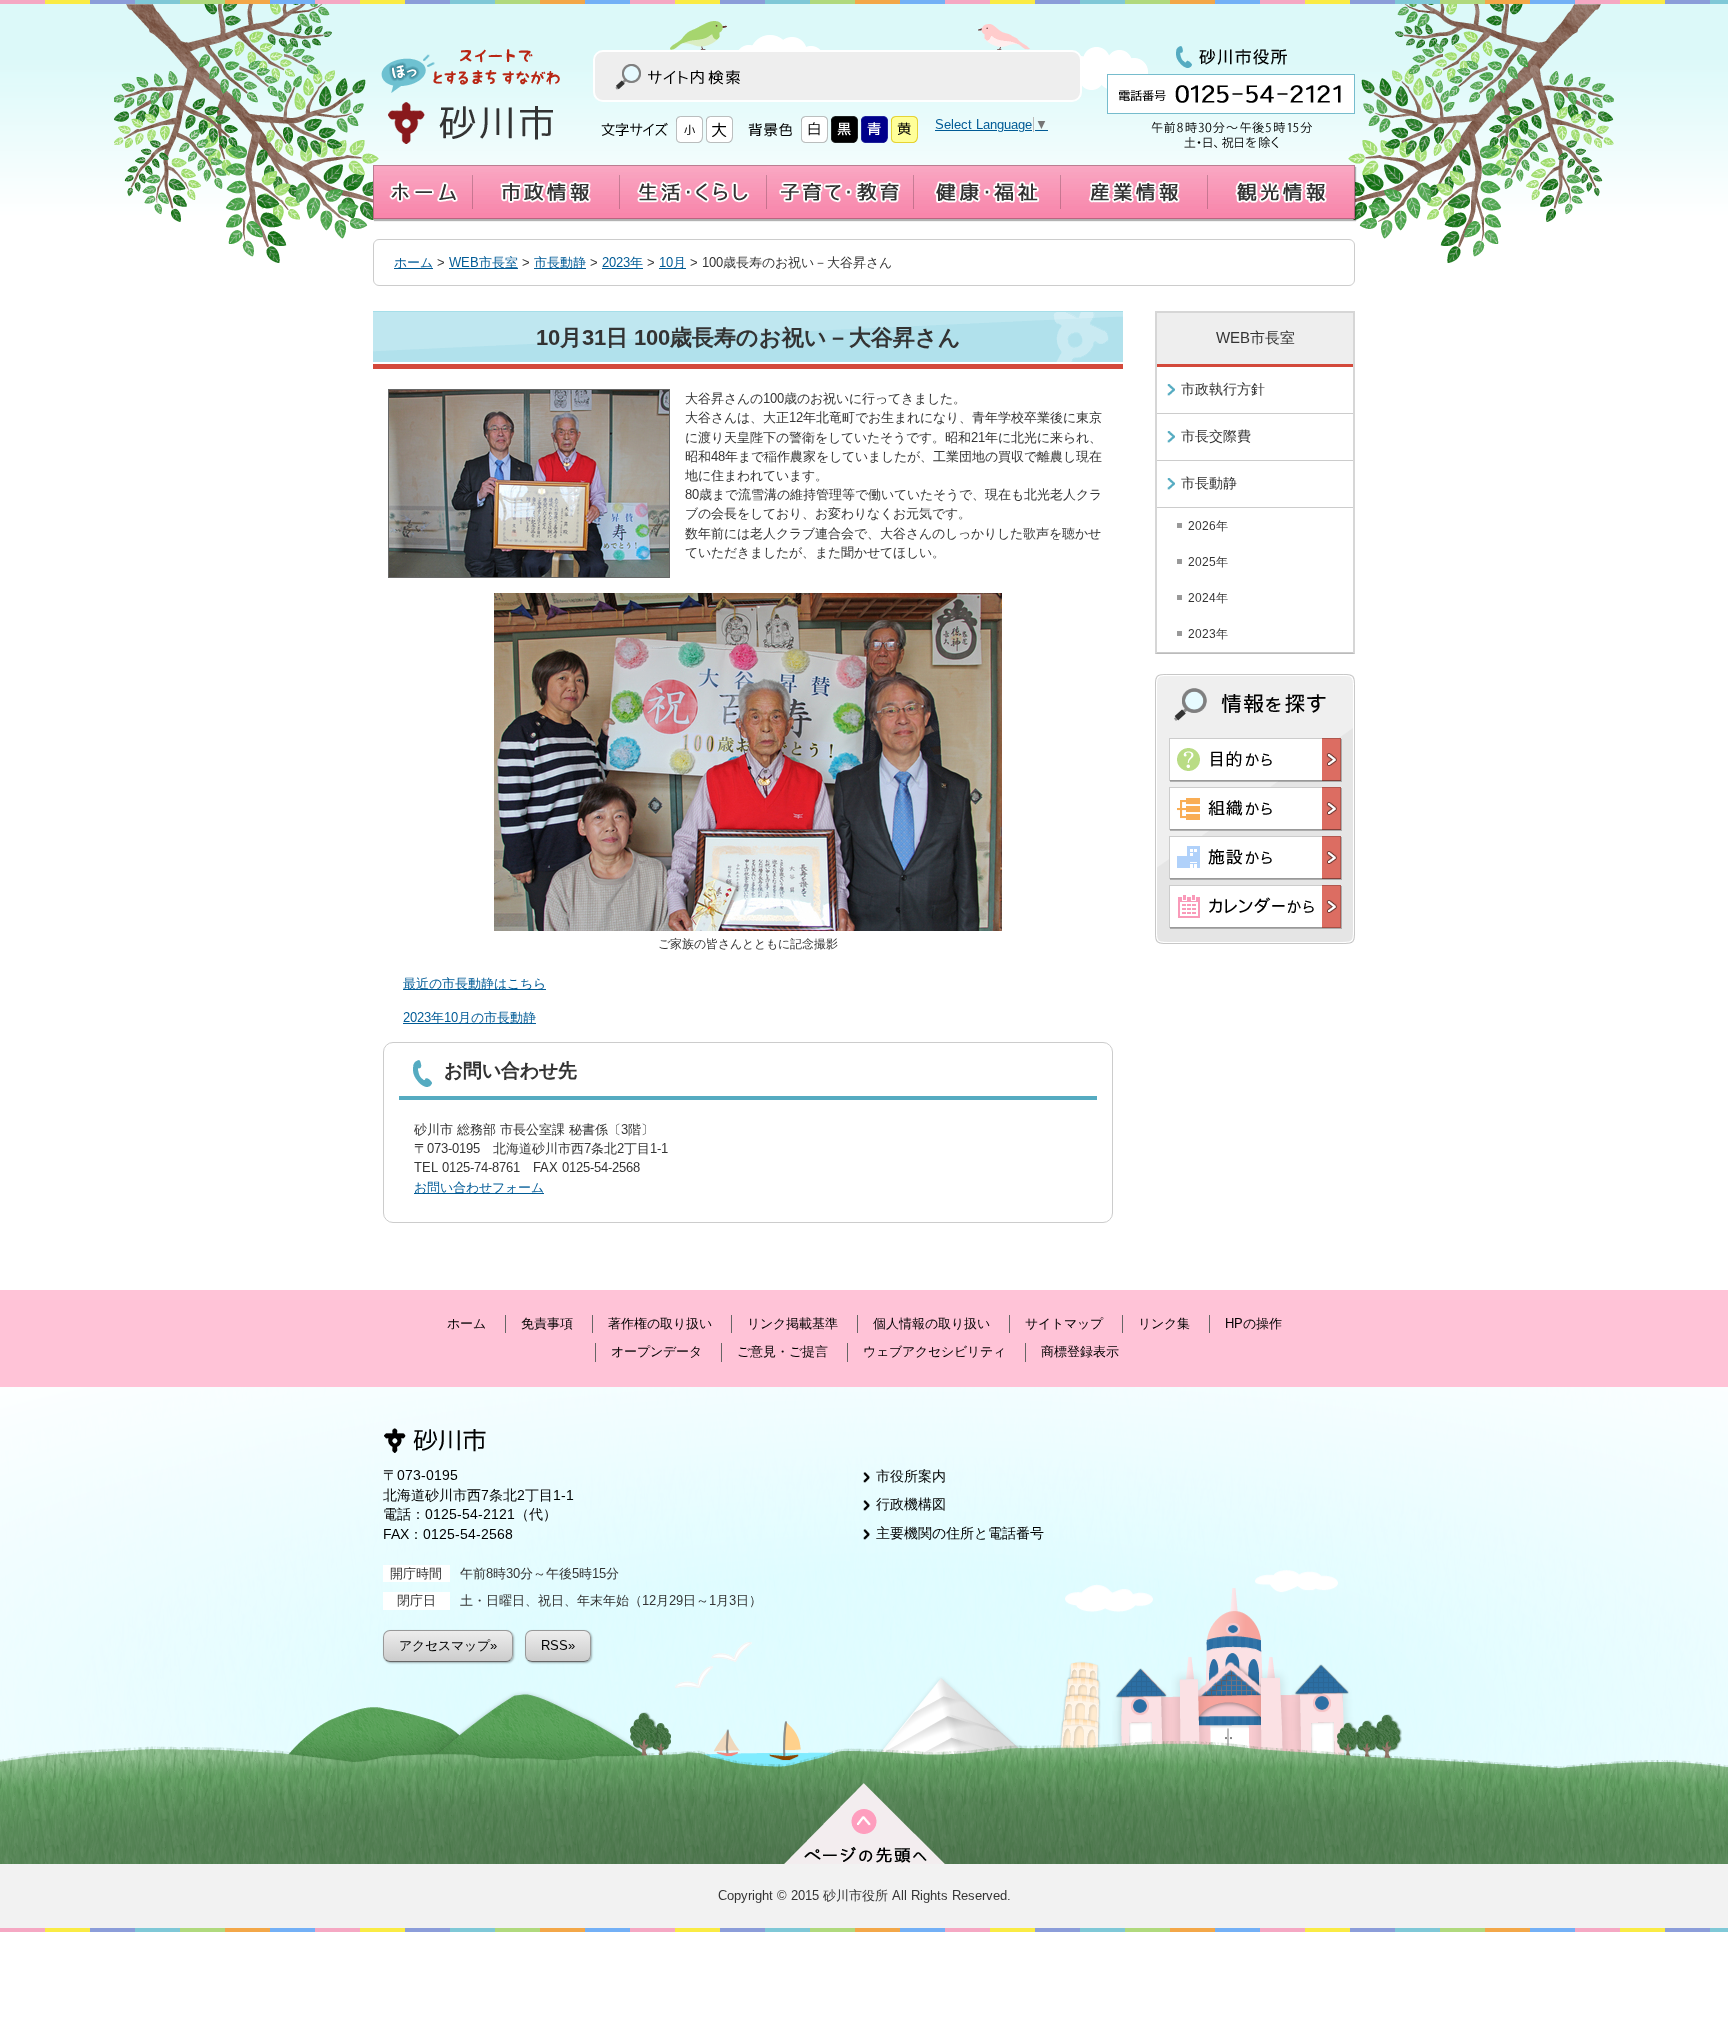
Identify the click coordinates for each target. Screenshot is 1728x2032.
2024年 (1208, 598)
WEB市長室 (483, 262)
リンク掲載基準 (792, 1323)
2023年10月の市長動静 (469, 1017)
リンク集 (1164, 1323)
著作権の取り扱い (660, 1323)
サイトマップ (1064, 1323)
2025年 (1208, 562)
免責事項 (547, 1323)
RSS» (558, 1645)
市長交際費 (1216, 436)
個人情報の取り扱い (931, 1323)
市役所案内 (911, 1476)
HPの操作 (1253, 1323)
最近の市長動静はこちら (474, 983)
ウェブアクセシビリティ (934, 1351)
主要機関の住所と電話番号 (960, 1533)
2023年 (622, 262)
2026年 (1208, 526)
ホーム (413, 262)
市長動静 (560, 262)
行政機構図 (911, 1504)
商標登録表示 (1080, 1351)
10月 (672, 262)
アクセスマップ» (448, 1645)
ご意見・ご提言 (782, 1351)
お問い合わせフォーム (479, 1187)
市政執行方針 (1223, 389)
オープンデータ (656, 1351)
